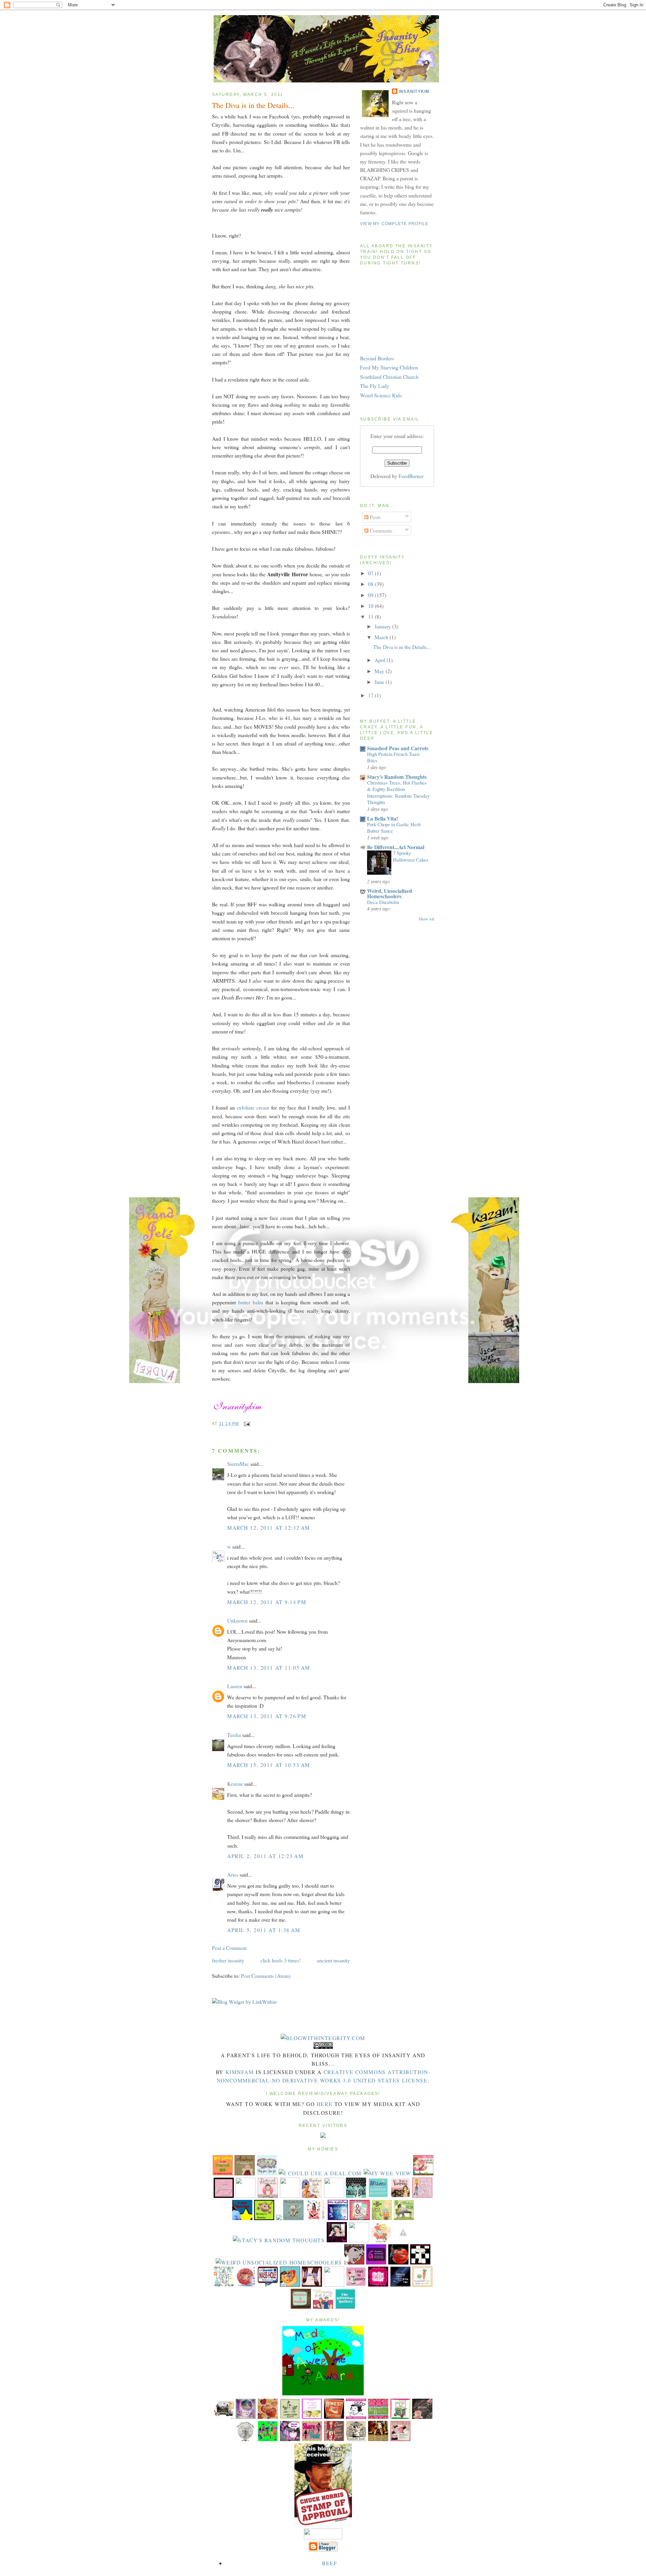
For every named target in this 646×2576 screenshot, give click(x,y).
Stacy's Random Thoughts (397, 777)
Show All (426, 919)
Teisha (234, 1735)
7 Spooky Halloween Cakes (411, 856)
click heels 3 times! (281, 1960)
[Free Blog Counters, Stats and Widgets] (323, 2136)
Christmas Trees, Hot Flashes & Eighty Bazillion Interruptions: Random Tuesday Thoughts (398, 792)
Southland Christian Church (389, 377)
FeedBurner (411, 476)
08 (371, 584)
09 (371, 595)
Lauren (235, 1686)
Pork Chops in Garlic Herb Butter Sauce (394, 827)
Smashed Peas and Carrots (398, 748)
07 (371, 573)
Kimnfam (240, 2072)
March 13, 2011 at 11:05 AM (269, 1667)
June (380, 682)
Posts (375, 517)
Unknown (237, 1620)
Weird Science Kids (381, 395)
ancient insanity (333, 1960)
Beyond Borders (377, 358)
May (380, 671)
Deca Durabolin (383, 902)
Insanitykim (414, 92)
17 (371, 695)
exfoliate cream (253, 1107)
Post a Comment (229, 1948)
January (383, 626)
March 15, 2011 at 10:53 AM (269, 1765)
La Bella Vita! (383, 818)
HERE (325, 2104)
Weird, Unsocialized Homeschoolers (390, 893)
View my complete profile (394, 224)
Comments (380, 530)
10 (371, 606)
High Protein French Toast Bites (393, 757)
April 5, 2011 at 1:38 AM (264, 1930)
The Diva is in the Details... (253, 105)
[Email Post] (246, 1424)
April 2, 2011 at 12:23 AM (265, 1856)
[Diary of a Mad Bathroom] (420, 2262)
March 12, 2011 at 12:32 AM (269, 1528)
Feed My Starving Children (389, 367)
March (382, 637)
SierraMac (238, 1464)
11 (371, 616)
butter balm (251, 1302)
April (381, 660)
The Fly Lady (375, 386)
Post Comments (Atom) (266, 1976)
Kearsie (235, 1784)
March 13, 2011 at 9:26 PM (267, 1716)
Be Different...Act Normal (396, 847)
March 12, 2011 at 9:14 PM (267, 1602)
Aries (233, 1874)
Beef (330, 2563)
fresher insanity (228, 1960)
